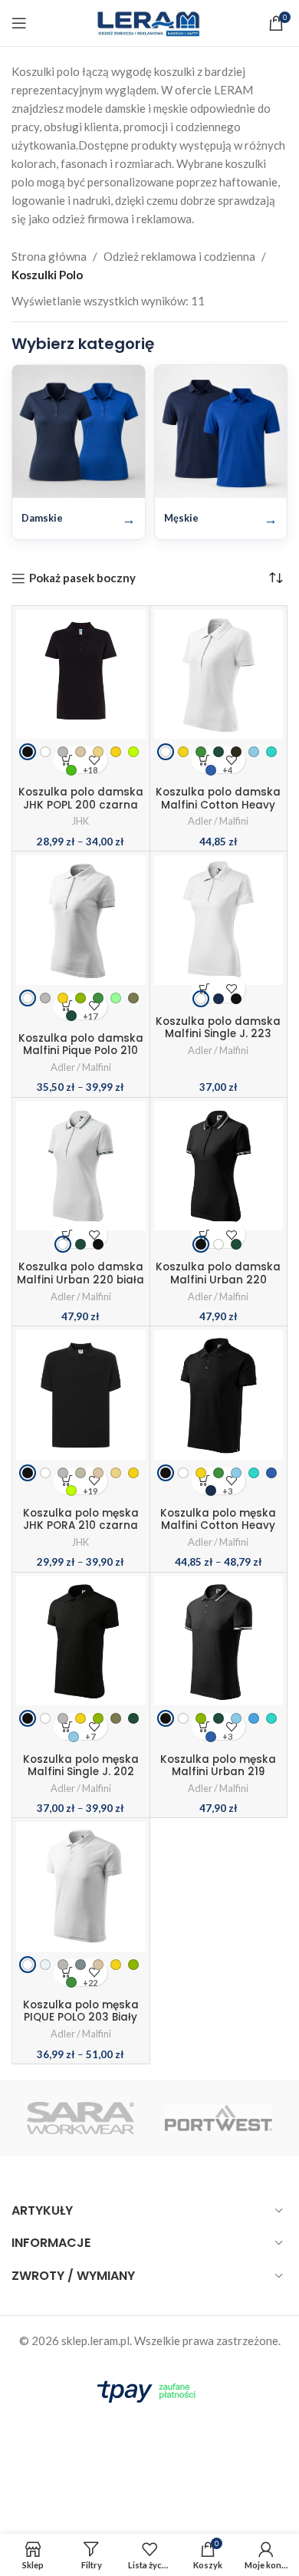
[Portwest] (219, 2118)
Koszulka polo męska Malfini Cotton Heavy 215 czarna (218, 1525)
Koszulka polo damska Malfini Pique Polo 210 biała (81, 1051)
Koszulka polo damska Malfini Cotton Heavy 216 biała (218, 804)
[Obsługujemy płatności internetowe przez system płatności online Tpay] (149, 2389)
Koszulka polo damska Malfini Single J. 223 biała (218, 1034)
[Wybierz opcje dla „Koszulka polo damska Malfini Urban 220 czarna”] (205, 1235)
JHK (80, 821)
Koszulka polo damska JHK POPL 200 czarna (81, 798)
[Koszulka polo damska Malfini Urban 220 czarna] (219, 1177)
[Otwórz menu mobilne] (19, 23)
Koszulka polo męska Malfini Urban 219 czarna (218, 1772)
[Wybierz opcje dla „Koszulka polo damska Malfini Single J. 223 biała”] (205, 989)
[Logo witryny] (149, 21)
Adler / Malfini (218, 821)
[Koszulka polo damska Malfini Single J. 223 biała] (219, 931)
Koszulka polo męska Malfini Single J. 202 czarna (81, 1772)
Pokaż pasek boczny (82, 578)
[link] (28, 752)
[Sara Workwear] (80, 2118)
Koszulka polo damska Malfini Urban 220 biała (80, 1273)
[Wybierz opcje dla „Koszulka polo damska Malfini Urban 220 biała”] (67, 1235)
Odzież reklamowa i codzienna (179, 256)
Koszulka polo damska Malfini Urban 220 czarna (218, 1279)
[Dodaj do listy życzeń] (232, 989)
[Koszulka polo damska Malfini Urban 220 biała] (81, 1177)
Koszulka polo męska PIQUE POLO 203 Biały (81, 2011)
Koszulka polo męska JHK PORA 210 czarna (81, 1519)
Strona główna (49, 256)
